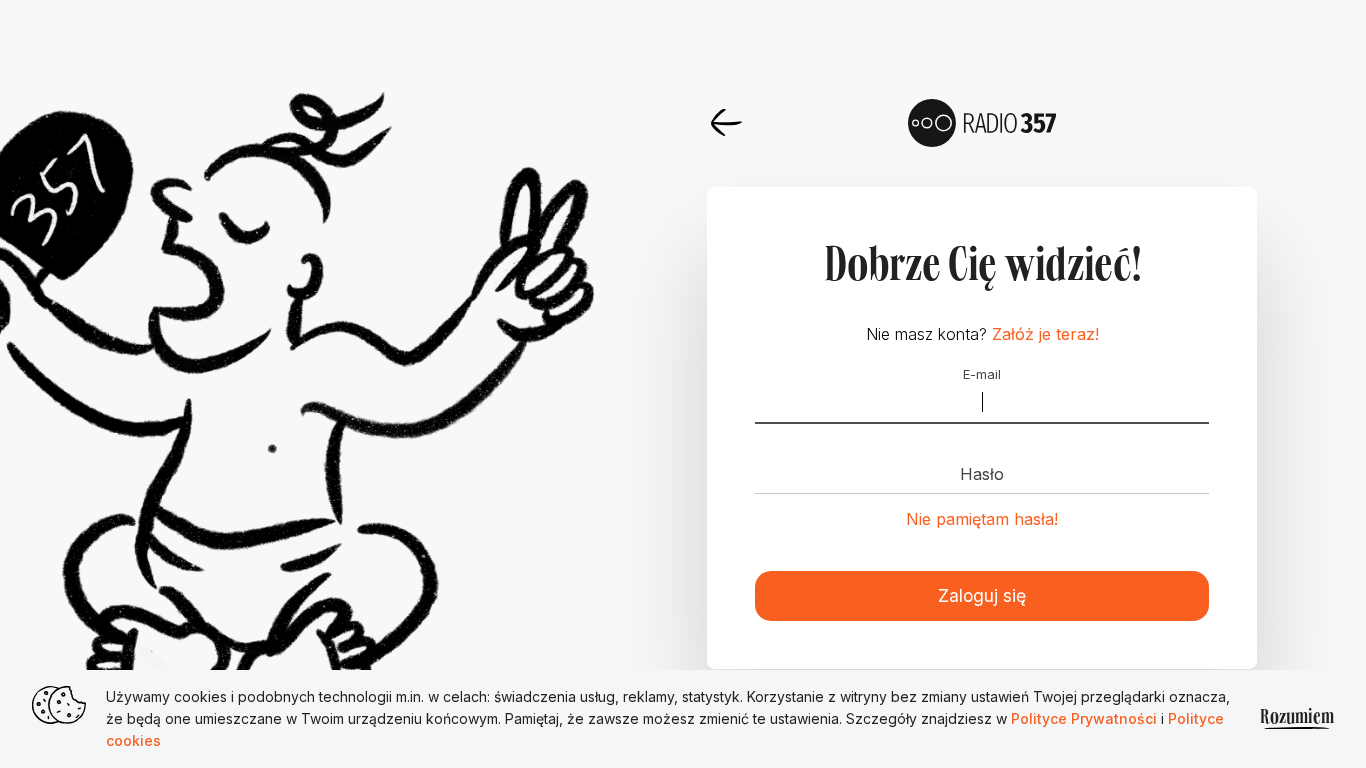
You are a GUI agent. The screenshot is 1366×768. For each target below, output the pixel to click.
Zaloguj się (982, 595)
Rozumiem (1297, 718)
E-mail (982, 375)
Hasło (982, 474)
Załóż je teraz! (1045, 334)
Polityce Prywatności (1086, 718)
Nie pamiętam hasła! (982, 519)
